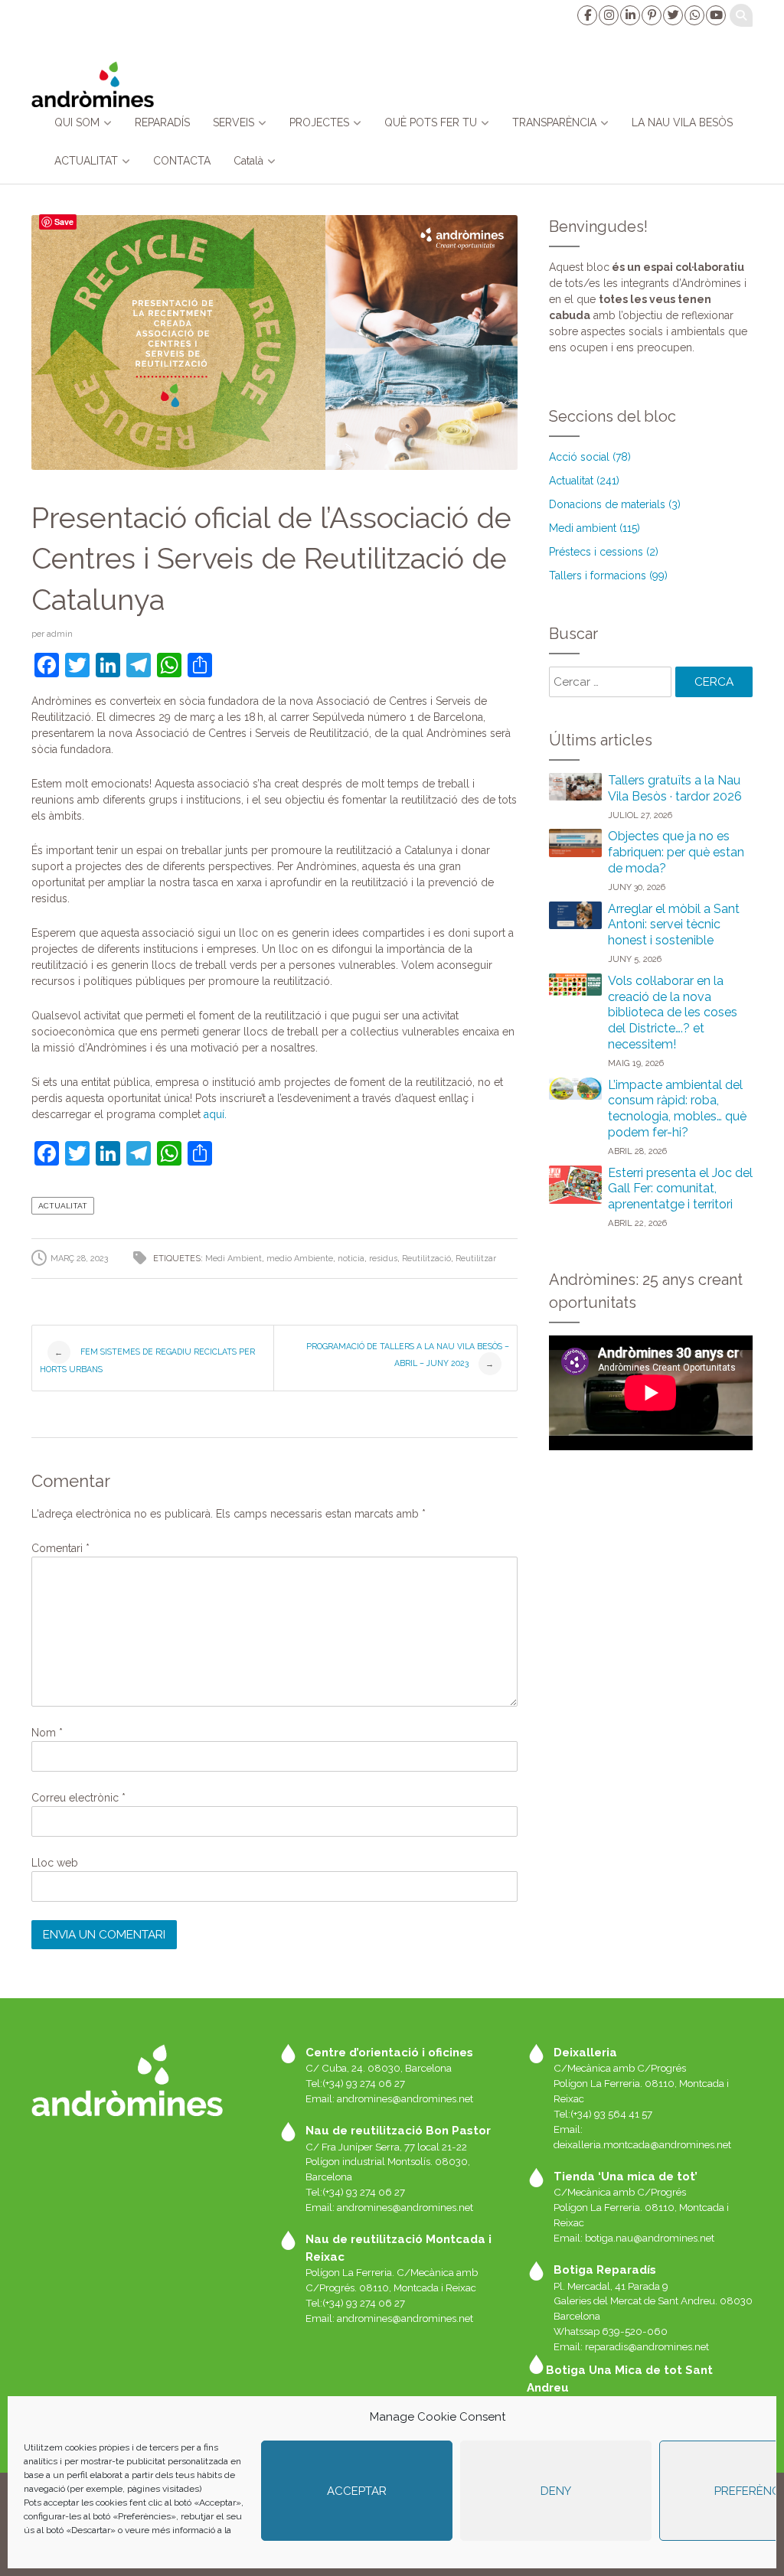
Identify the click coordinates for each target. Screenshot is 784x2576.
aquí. (215, 1114)
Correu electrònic (78, 1798)
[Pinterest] (651, 15)
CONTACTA (182, 161)
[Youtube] (715, 15)
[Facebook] (586, 15)
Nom (47, 1733)
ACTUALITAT (86, 161)
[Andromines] (93, 84)
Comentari (60, 1548)
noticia (351, 1259)
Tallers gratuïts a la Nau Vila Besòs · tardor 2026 (675, 788)
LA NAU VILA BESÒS (682, 122)
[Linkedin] (629, 15)
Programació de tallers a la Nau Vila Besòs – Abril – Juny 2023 (408, 1355)
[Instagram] (608, 15)
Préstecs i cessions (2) (604, 552)
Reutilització (426, 1259)
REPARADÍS (162, 122)
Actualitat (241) (584, 481)
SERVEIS (234, 122)
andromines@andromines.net (405, 2098)
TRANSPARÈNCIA (554, 122)
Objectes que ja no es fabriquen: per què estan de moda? (676, 852)
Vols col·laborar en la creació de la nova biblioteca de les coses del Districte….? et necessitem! (673, 1012)
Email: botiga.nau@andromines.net (634, 2238)
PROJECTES (319, 122)
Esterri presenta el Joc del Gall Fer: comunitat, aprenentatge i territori (680, 1189)
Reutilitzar (476, 1259)
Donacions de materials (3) (615, 504)
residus (383, 1259)
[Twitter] (672, 15)
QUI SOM (77, 122)
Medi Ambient (234, 1259)
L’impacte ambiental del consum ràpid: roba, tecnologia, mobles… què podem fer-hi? (677, 1109)
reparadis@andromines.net (647, 2346)
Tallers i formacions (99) (608, 576)
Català (248, 161)
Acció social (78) (590, 457)
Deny (556, 2491)
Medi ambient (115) (595, 528)
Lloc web (55, 1863)
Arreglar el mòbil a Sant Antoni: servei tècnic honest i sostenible (674, 925)
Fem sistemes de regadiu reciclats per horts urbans (147, 1360)
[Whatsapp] (694, 15)
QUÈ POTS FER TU (431, 122)
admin (60, 634)
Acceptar (357, 2491)
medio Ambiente (300, 1259)
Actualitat (63, 1206)
